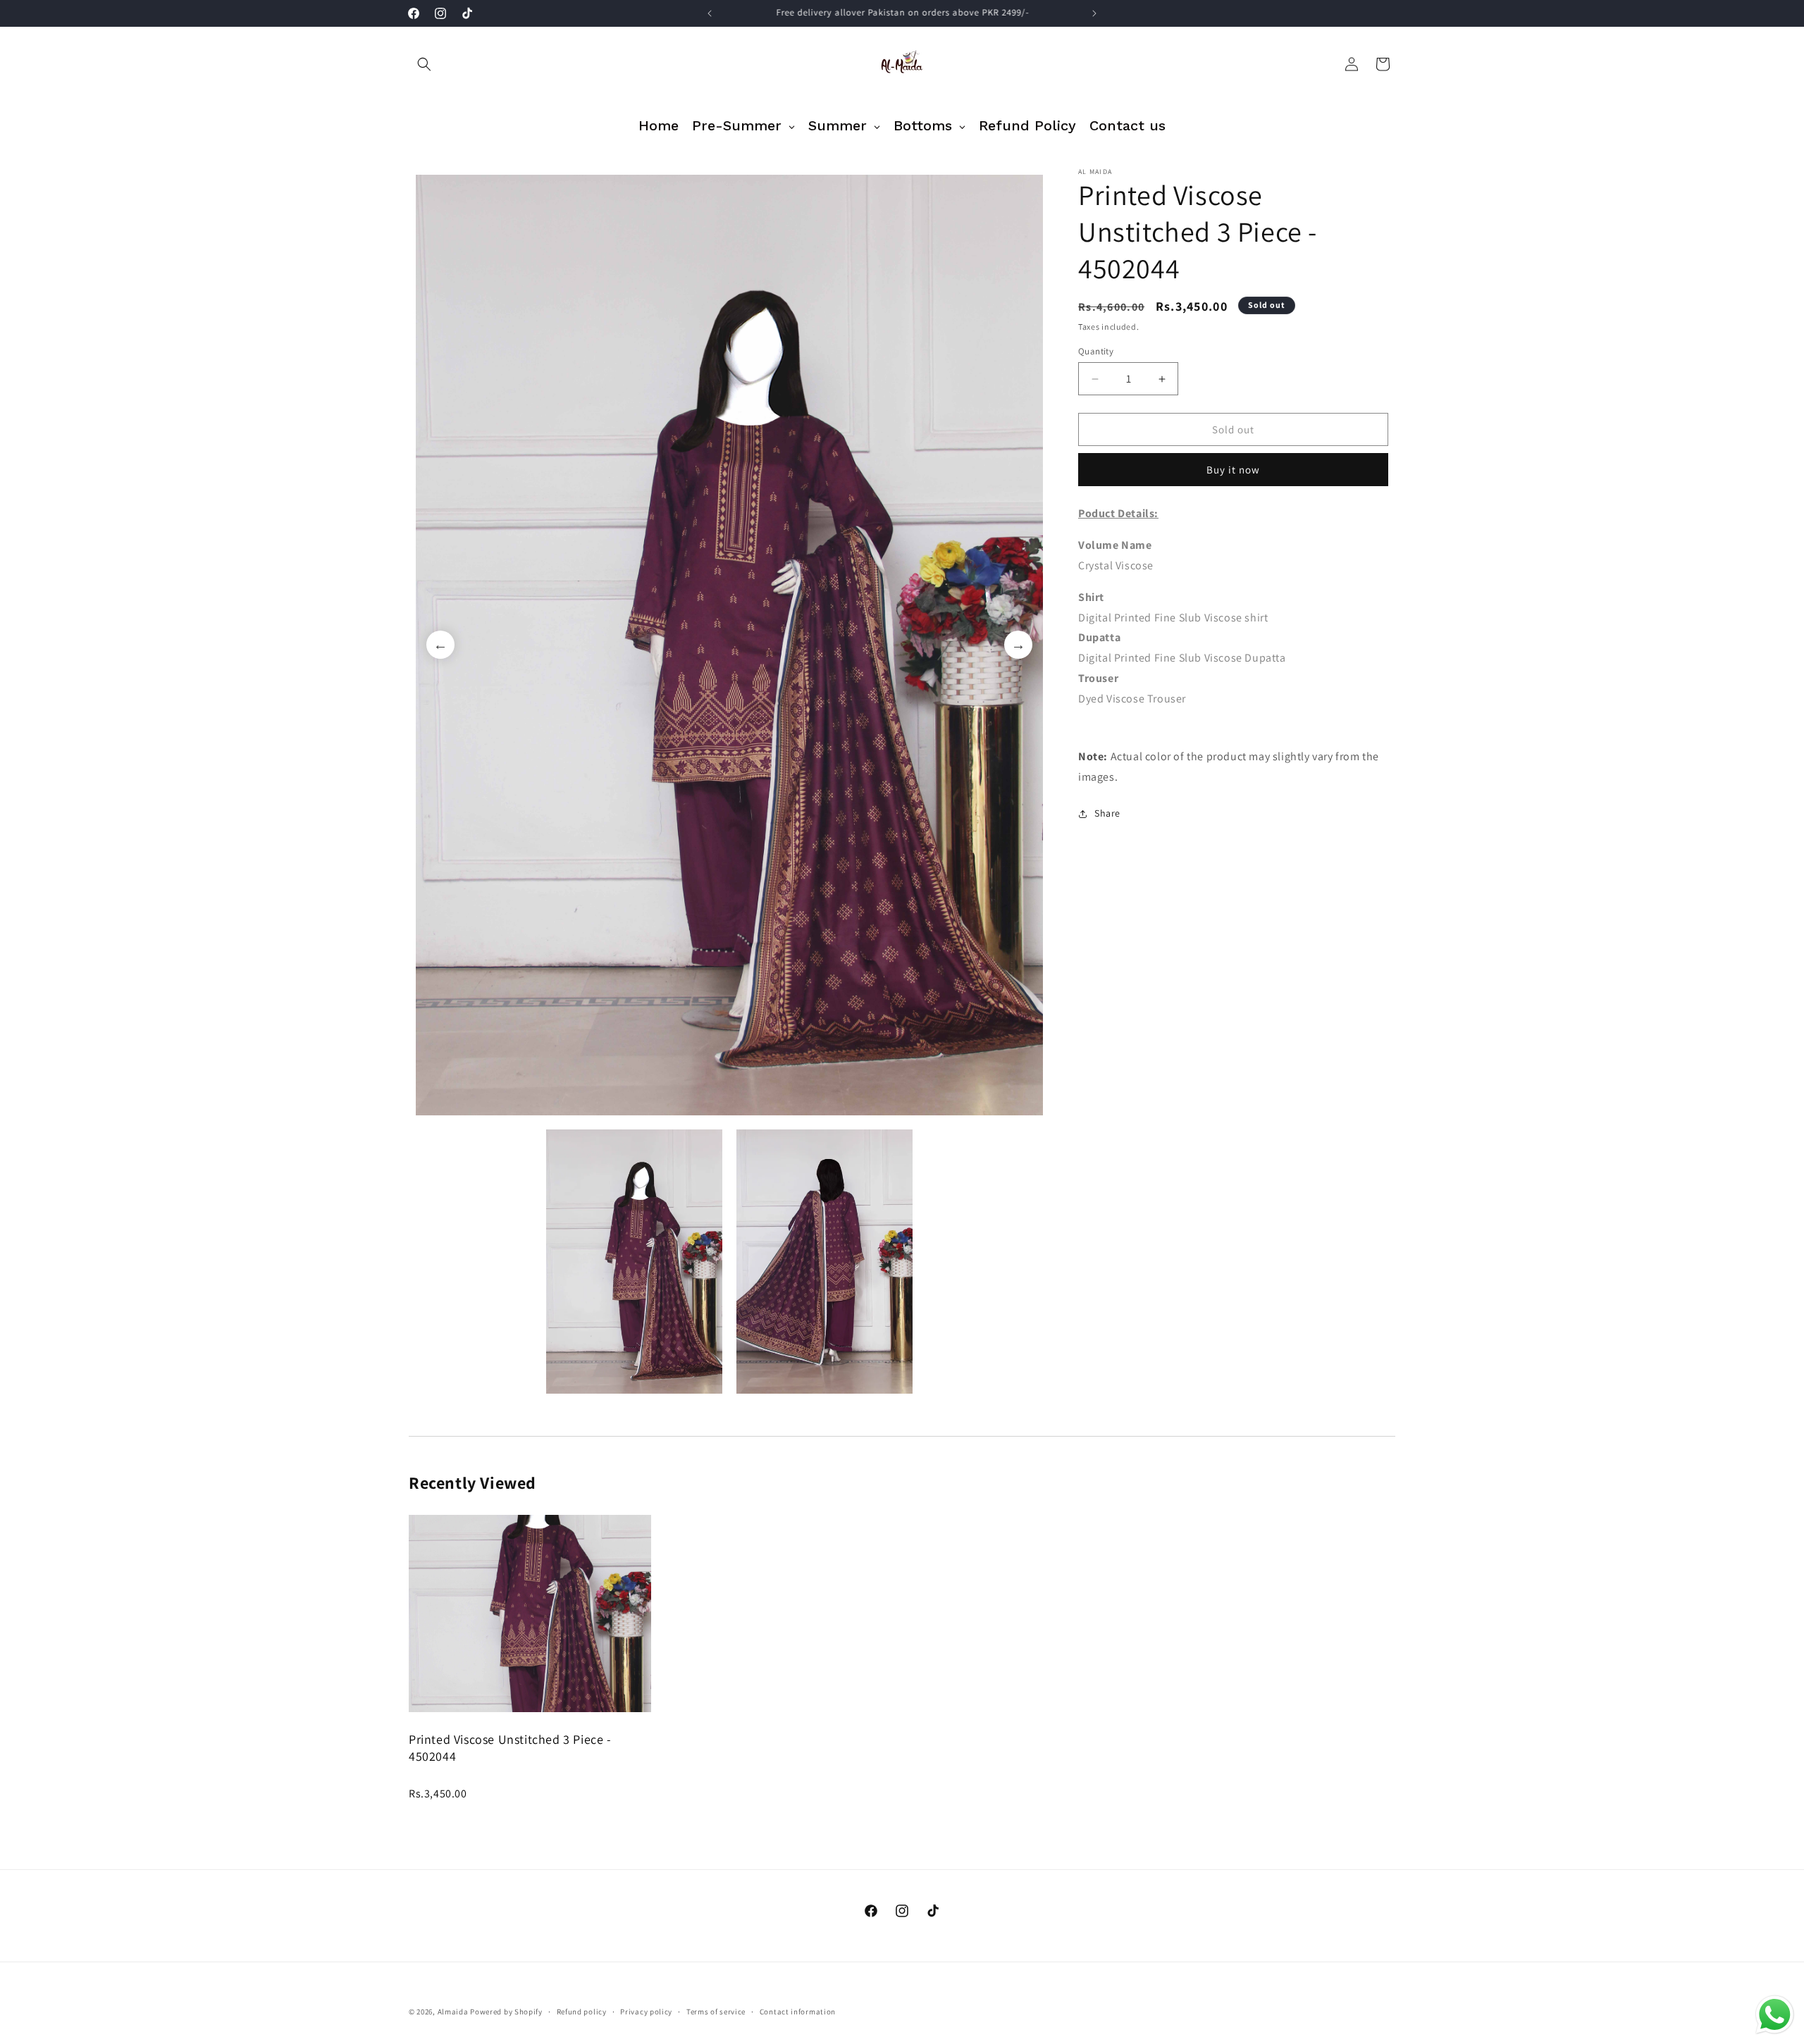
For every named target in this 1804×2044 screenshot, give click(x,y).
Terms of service (716, 2012)
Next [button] (1018, 645)
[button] (424, 64)
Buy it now (1233, 470)
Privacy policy (646, 2012)
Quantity (1096, 351)
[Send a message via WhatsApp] (1775, 2015)
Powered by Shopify (506, 2012)
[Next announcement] (1094, 13)
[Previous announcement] (710, 13)
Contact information (798, 2012)
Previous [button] (440, 645)
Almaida (453, 2012)
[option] (729, 645)
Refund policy (582, 2012)
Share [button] (1107, 813)
